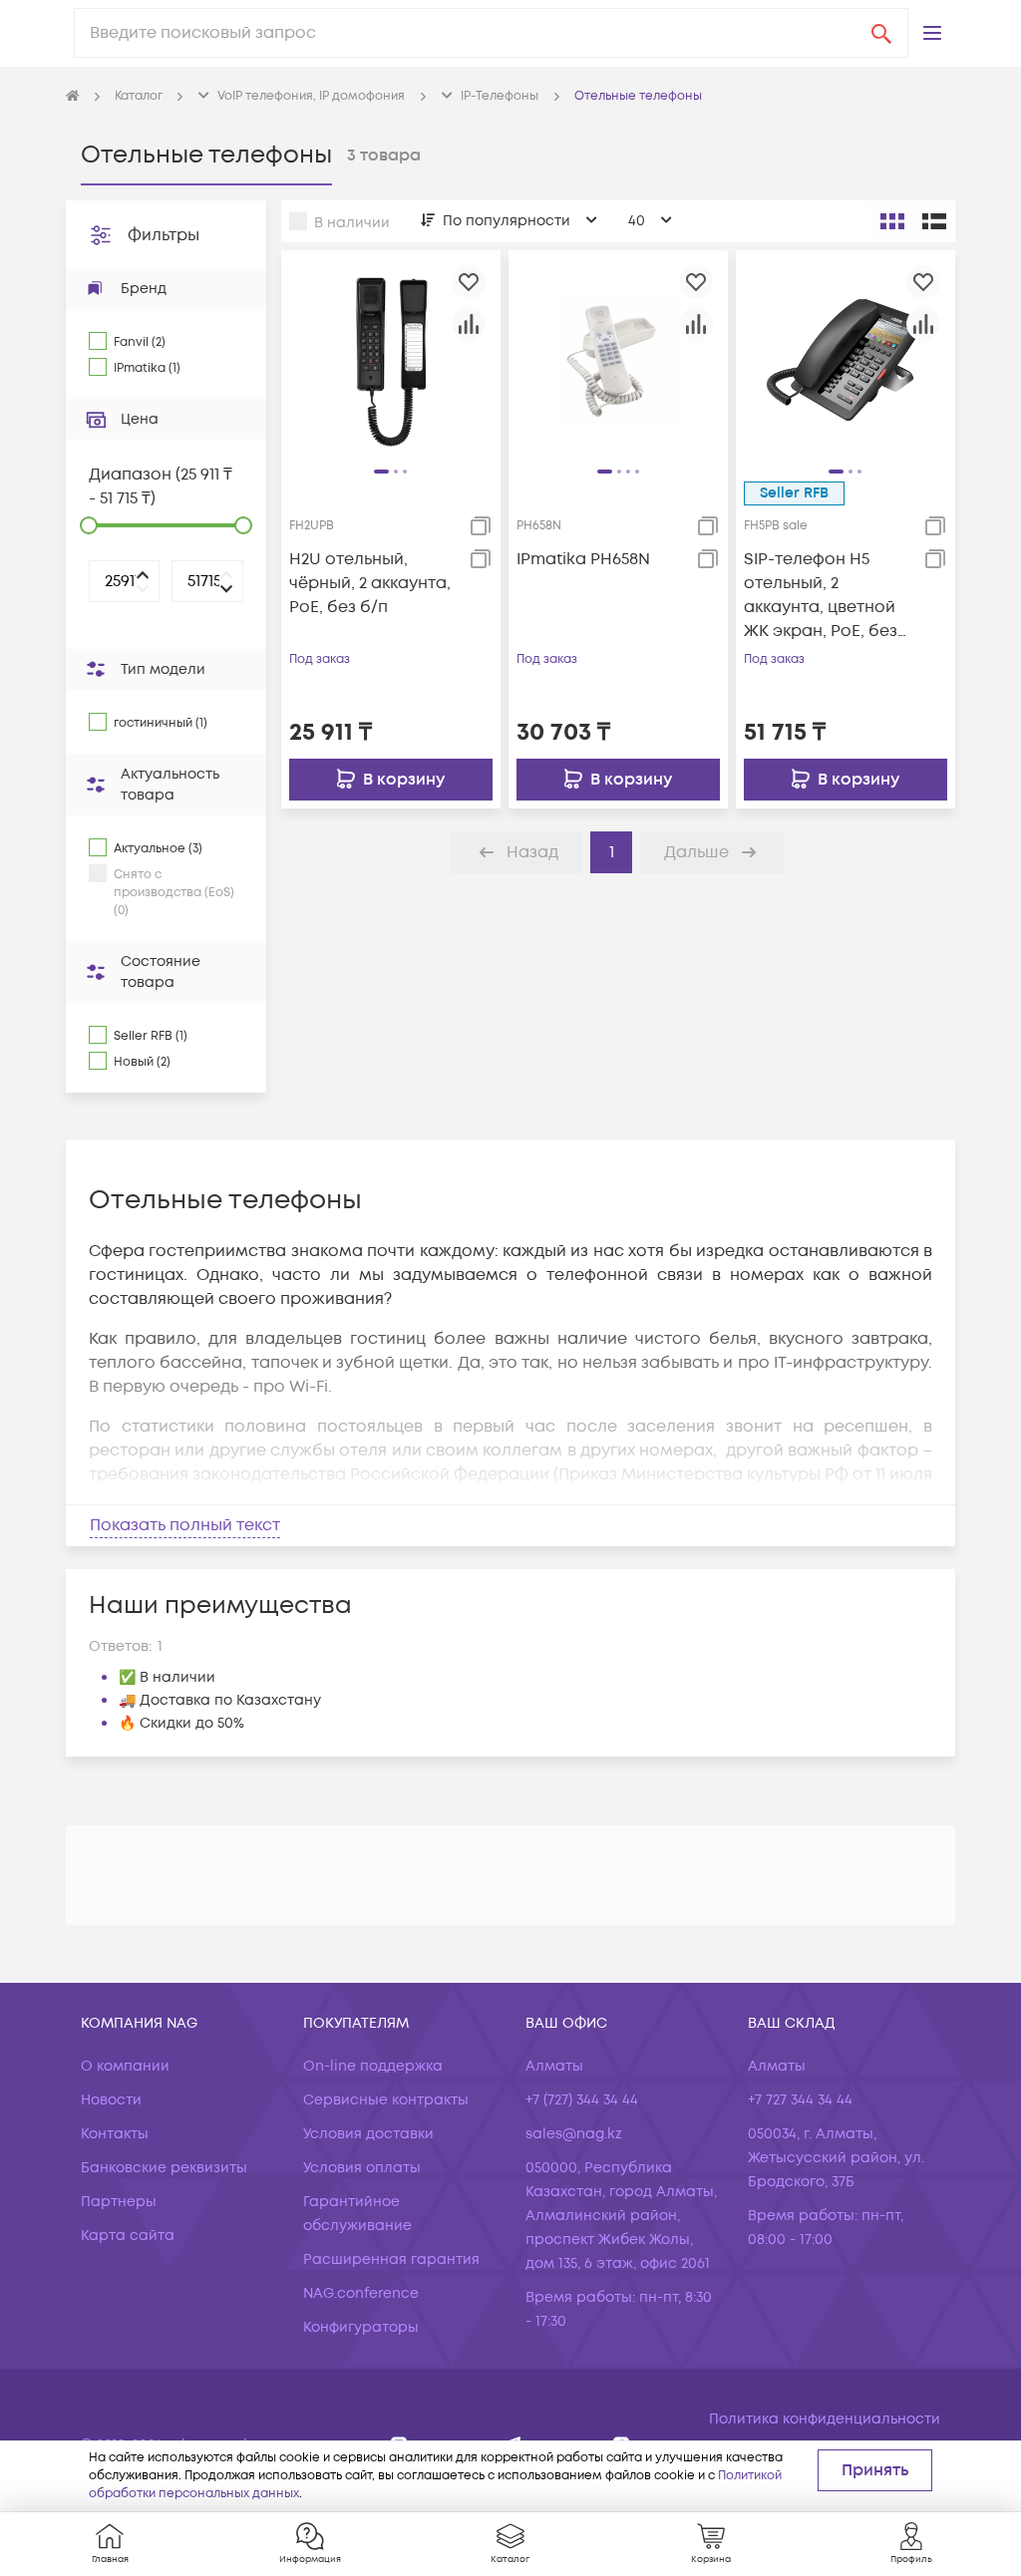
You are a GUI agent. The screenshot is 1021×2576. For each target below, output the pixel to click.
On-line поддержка (373, 2066)
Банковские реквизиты (164, 2168)
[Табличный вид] (934, 221)
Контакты (115, 2134)
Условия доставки (368, 2134)
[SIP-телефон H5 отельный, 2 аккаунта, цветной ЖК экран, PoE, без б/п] (846, 359)
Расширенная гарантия (391, 2259)
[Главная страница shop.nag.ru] (73, 97)
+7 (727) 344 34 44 (582, 2100)
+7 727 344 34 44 (800, 2100)
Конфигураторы (361, 2327)
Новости (111, 2100)
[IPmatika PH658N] (618, 359)
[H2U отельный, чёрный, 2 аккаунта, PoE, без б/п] (391, 359)
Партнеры (119, 2202)
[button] (932, 33)
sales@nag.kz (574, 2134)
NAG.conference (361, 2293)
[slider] (89, 525)
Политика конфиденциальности (825, 2419)
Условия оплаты (362, 2168)
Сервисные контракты (386, 2100)
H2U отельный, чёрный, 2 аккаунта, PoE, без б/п (370, 583)
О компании (125, 2066)
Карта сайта (128, 2236)
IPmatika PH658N (583, 559)
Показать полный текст (185, 1525)
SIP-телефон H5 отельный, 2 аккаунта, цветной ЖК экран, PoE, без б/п (821, 596)
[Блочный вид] (892, 221)
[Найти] (881, 33)
